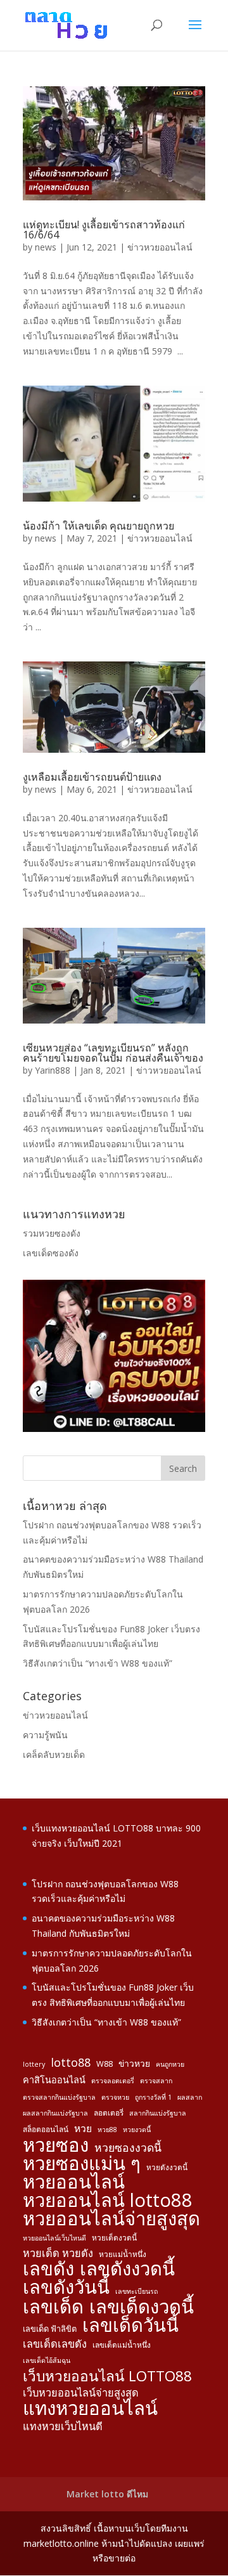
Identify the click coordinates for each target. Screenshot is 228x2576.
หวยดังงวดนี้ (167, 2167)
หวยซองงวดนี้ (128, 2148)
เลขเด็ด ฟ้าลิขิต (50, 2329)
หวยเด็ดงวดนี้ (114, 2237)
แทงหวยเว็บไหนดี (63, 2426)
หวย (83, 2128)
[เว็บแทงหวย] (114, 1428)
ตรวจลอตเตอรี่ (113, 2081)
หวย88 (107, 2130)
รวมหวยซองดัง (52, 1233)
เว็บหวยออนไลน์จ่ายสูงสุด (81, 2393)
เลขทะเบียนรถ (136, 2291)
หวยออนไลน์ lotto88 (108, 2201)
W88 (104, 2064)
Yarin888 (53, 1070)
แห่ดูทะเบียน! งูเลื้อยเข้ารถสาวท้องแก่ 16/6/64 (104, 230)
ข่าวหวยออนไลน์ (160, 247)
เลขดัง (48, 2269)
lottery (34, 2064)
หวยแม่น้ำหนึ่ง (123, 2254)
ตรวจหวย (115, 2097)
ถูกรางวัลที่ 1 (153, 2097)
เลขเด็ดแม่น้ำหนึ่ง (122, 2345)
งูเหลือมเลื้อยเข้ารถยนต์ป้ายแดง (92, 777)
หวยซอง (56, 2145)
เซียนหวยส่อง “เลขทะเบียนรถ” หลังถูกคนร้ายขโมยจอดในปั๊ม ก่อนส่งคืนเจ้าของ (113, 1053)
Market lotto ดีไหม (107, 2494)
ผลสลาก (190, 2097)
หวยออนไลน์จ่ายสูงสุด (111, 2219)
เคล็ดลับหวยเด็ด (54, 1754)
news (46, 247)
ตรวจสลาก (156, 2081)
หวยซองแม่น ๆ (82, 2164)
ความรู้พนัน (45, 1735)
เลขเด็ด (53, 2307)
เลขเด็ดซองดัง (51, 1253)
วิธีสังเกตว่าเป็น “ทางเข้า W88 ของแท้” (98, 1663)
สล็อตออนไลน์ (46, 2129)
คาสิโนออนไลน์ (54, 2080)
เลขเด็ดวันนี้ (130, 2326)
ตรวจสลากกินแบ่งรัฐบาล (59, 2097)
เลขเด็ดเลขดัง (55, 2344)
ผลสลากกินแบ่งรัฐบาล (55, 2113)
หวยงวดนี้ (137, 2130)
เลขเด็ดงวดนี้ (142, 2307)
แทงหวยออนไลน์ (90, 2409)
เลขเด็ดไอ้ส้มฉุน (47, 2360)
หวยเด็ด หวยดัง (58, 2253)
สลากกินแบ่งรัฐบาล (158, 2113)
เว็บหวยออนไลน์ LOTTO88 (107, 2376)
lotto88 (71, 2063)
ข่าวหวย (134, 2063)
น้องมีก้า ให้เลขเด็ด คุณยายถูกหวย (98, 526)
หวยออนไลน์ (74, 2182)
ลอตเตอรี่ (109, 2112)
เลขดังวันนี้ (66, 2287)
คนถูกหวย (170, 2064)
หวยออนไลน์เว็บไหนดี (54, 2238)
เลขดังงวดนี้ (127, 2269)
